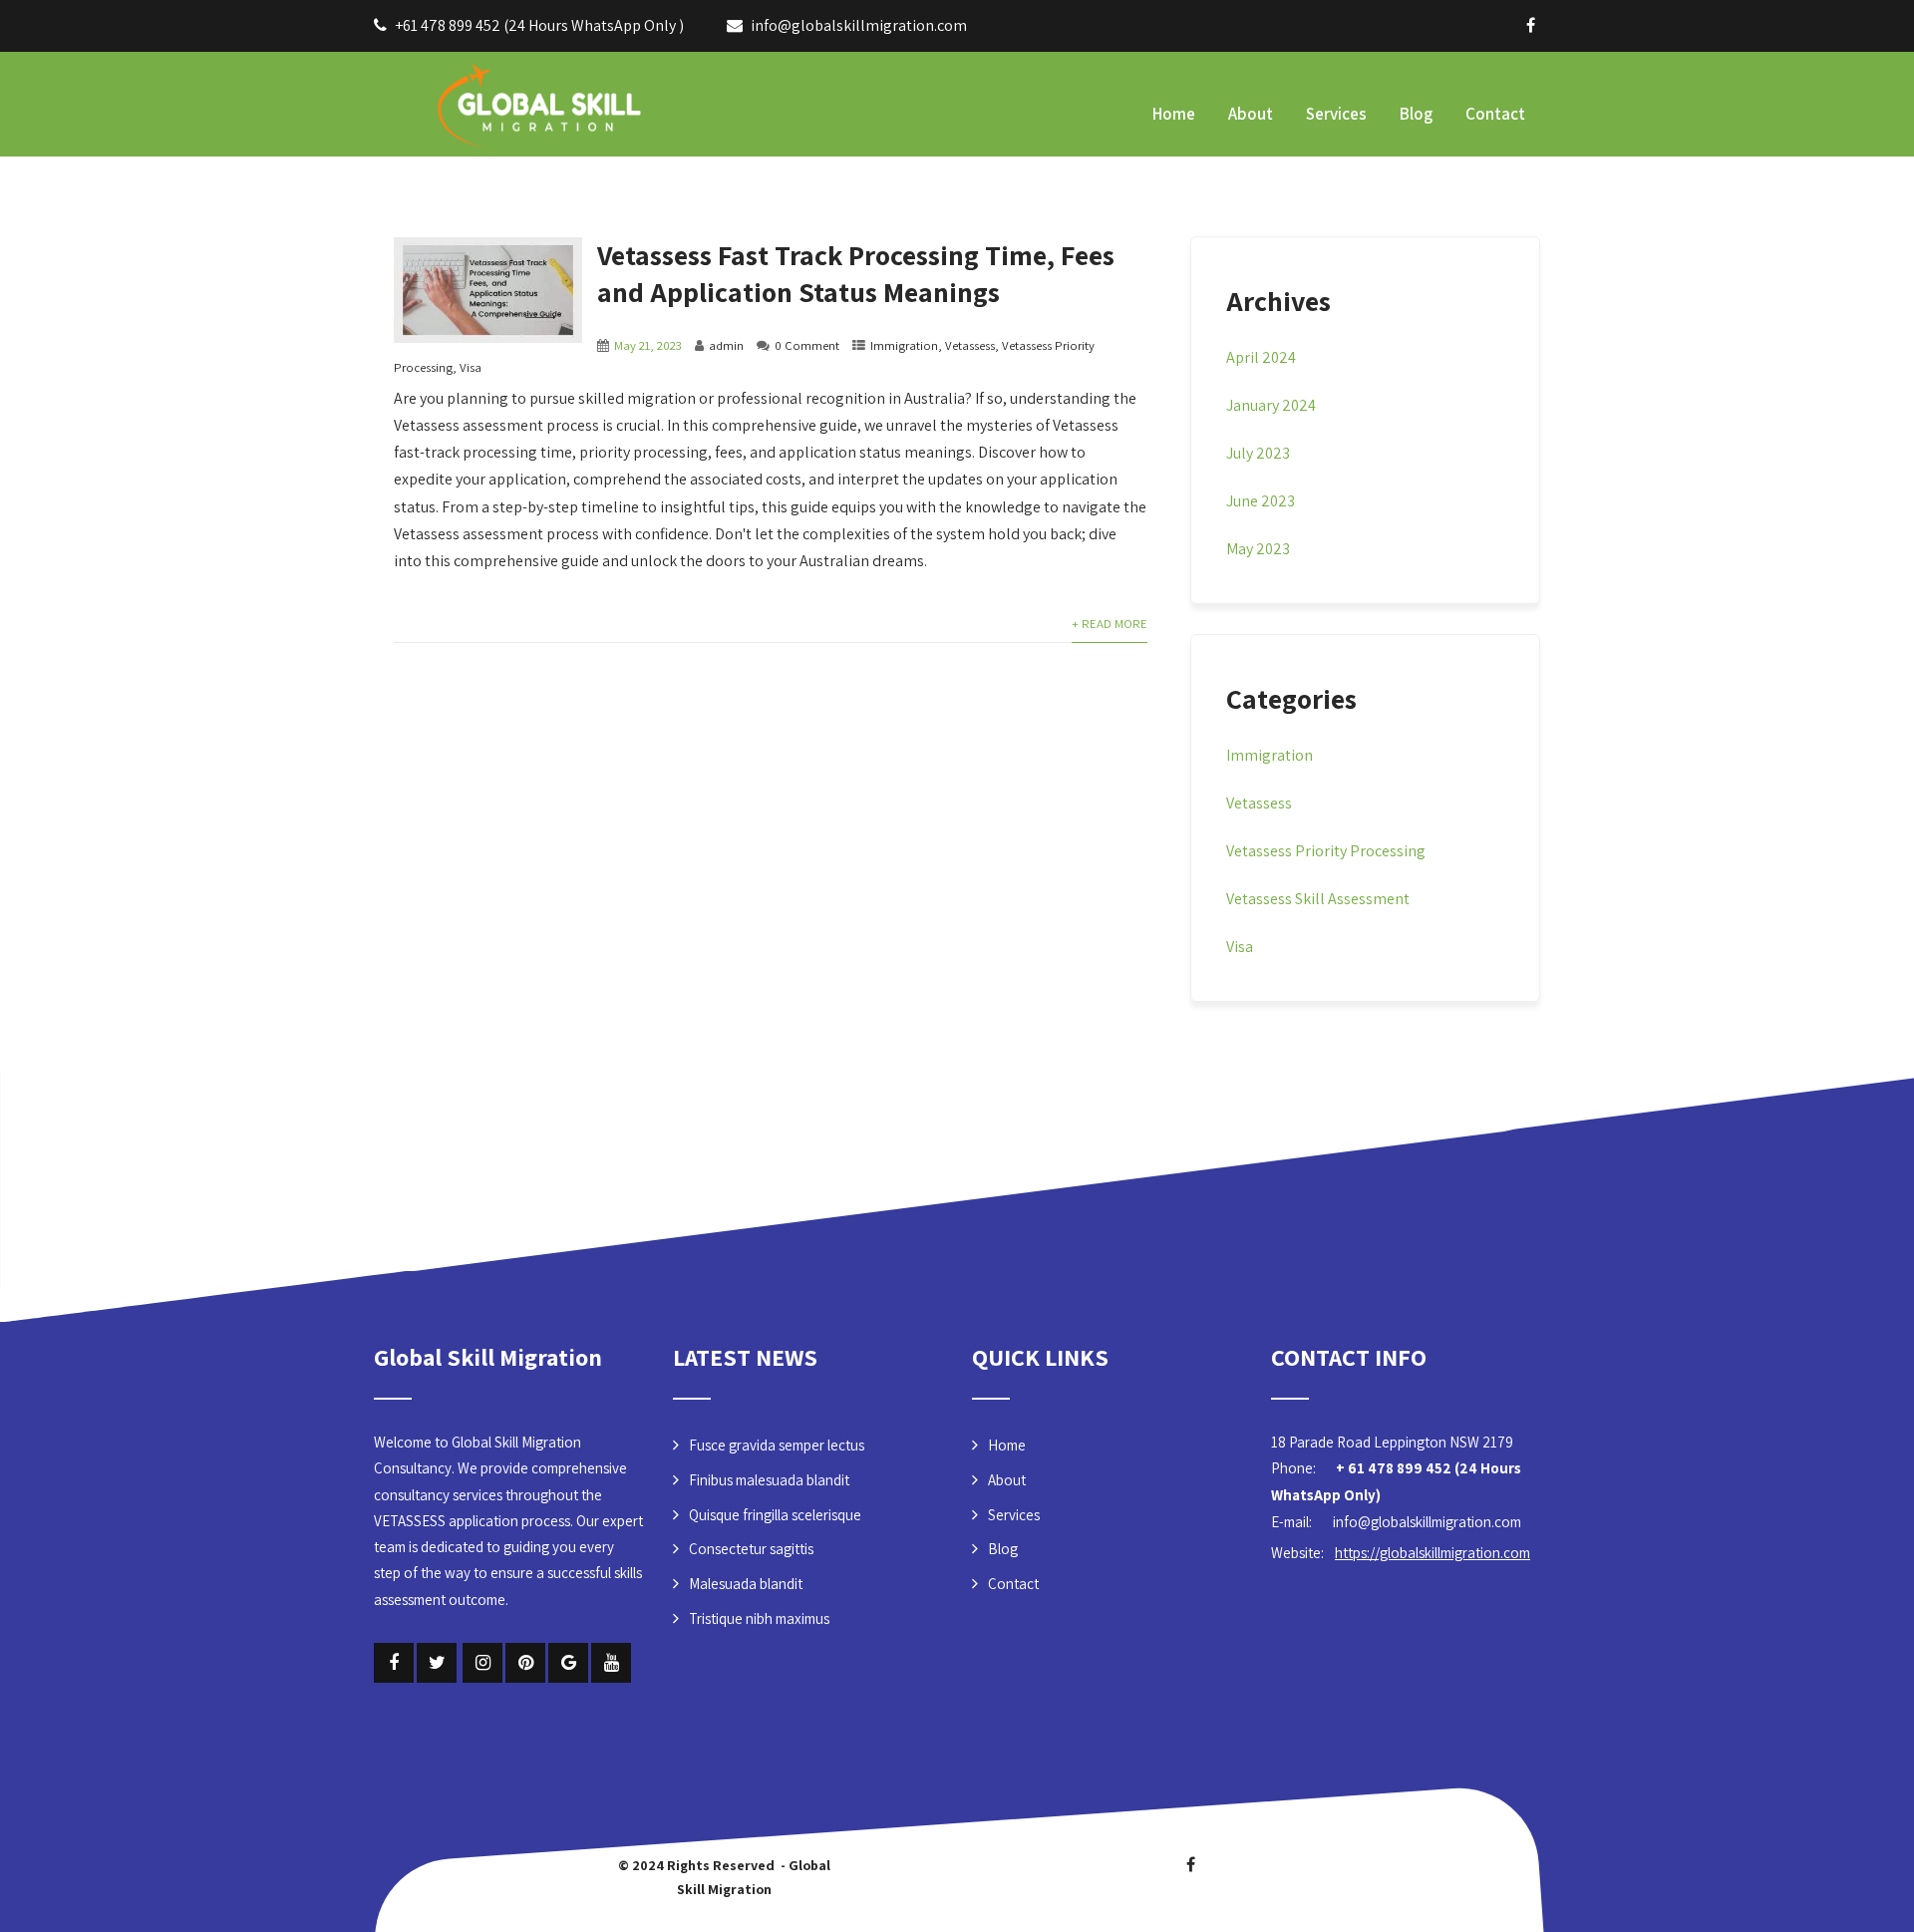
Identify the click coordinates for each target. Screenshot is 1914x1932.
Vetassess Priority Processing (1326, 851)
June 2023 (1261, 501)
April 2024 (1261, 357)
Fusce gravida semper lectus (777, 1445)
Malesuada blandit (746, 1584)
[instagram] (482, 1663)
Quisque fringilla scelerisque (775, 1515)
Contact (1495, 114)
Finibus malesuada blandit (769, 1480)
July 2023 (1258, 453)
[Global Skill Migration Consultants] (513, 102)
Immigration (904, 345)
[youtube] (611, 1663)
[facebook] (1531, 25)
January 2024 (1271, 405)
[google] (568, 1663)
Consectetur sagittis (751, 1549)
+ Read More (1110, 624)
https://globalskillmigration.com (1433, 1553)
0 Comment (807, 345)
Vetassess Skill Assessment (1318, 899)
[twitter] (437, 1663)
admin (726, 345)
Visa (471, 367)
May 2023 (1258, 549)
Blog (1416, 114)
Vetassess (970, 345)
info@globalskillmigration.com (859, 25)
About (1251, 114)
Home (1174, 114)
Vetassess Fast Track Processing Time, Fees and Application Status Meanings (856, 273)
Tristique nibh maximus (759, 1618)
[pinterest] (525, 1663)
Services (1336, 114)
